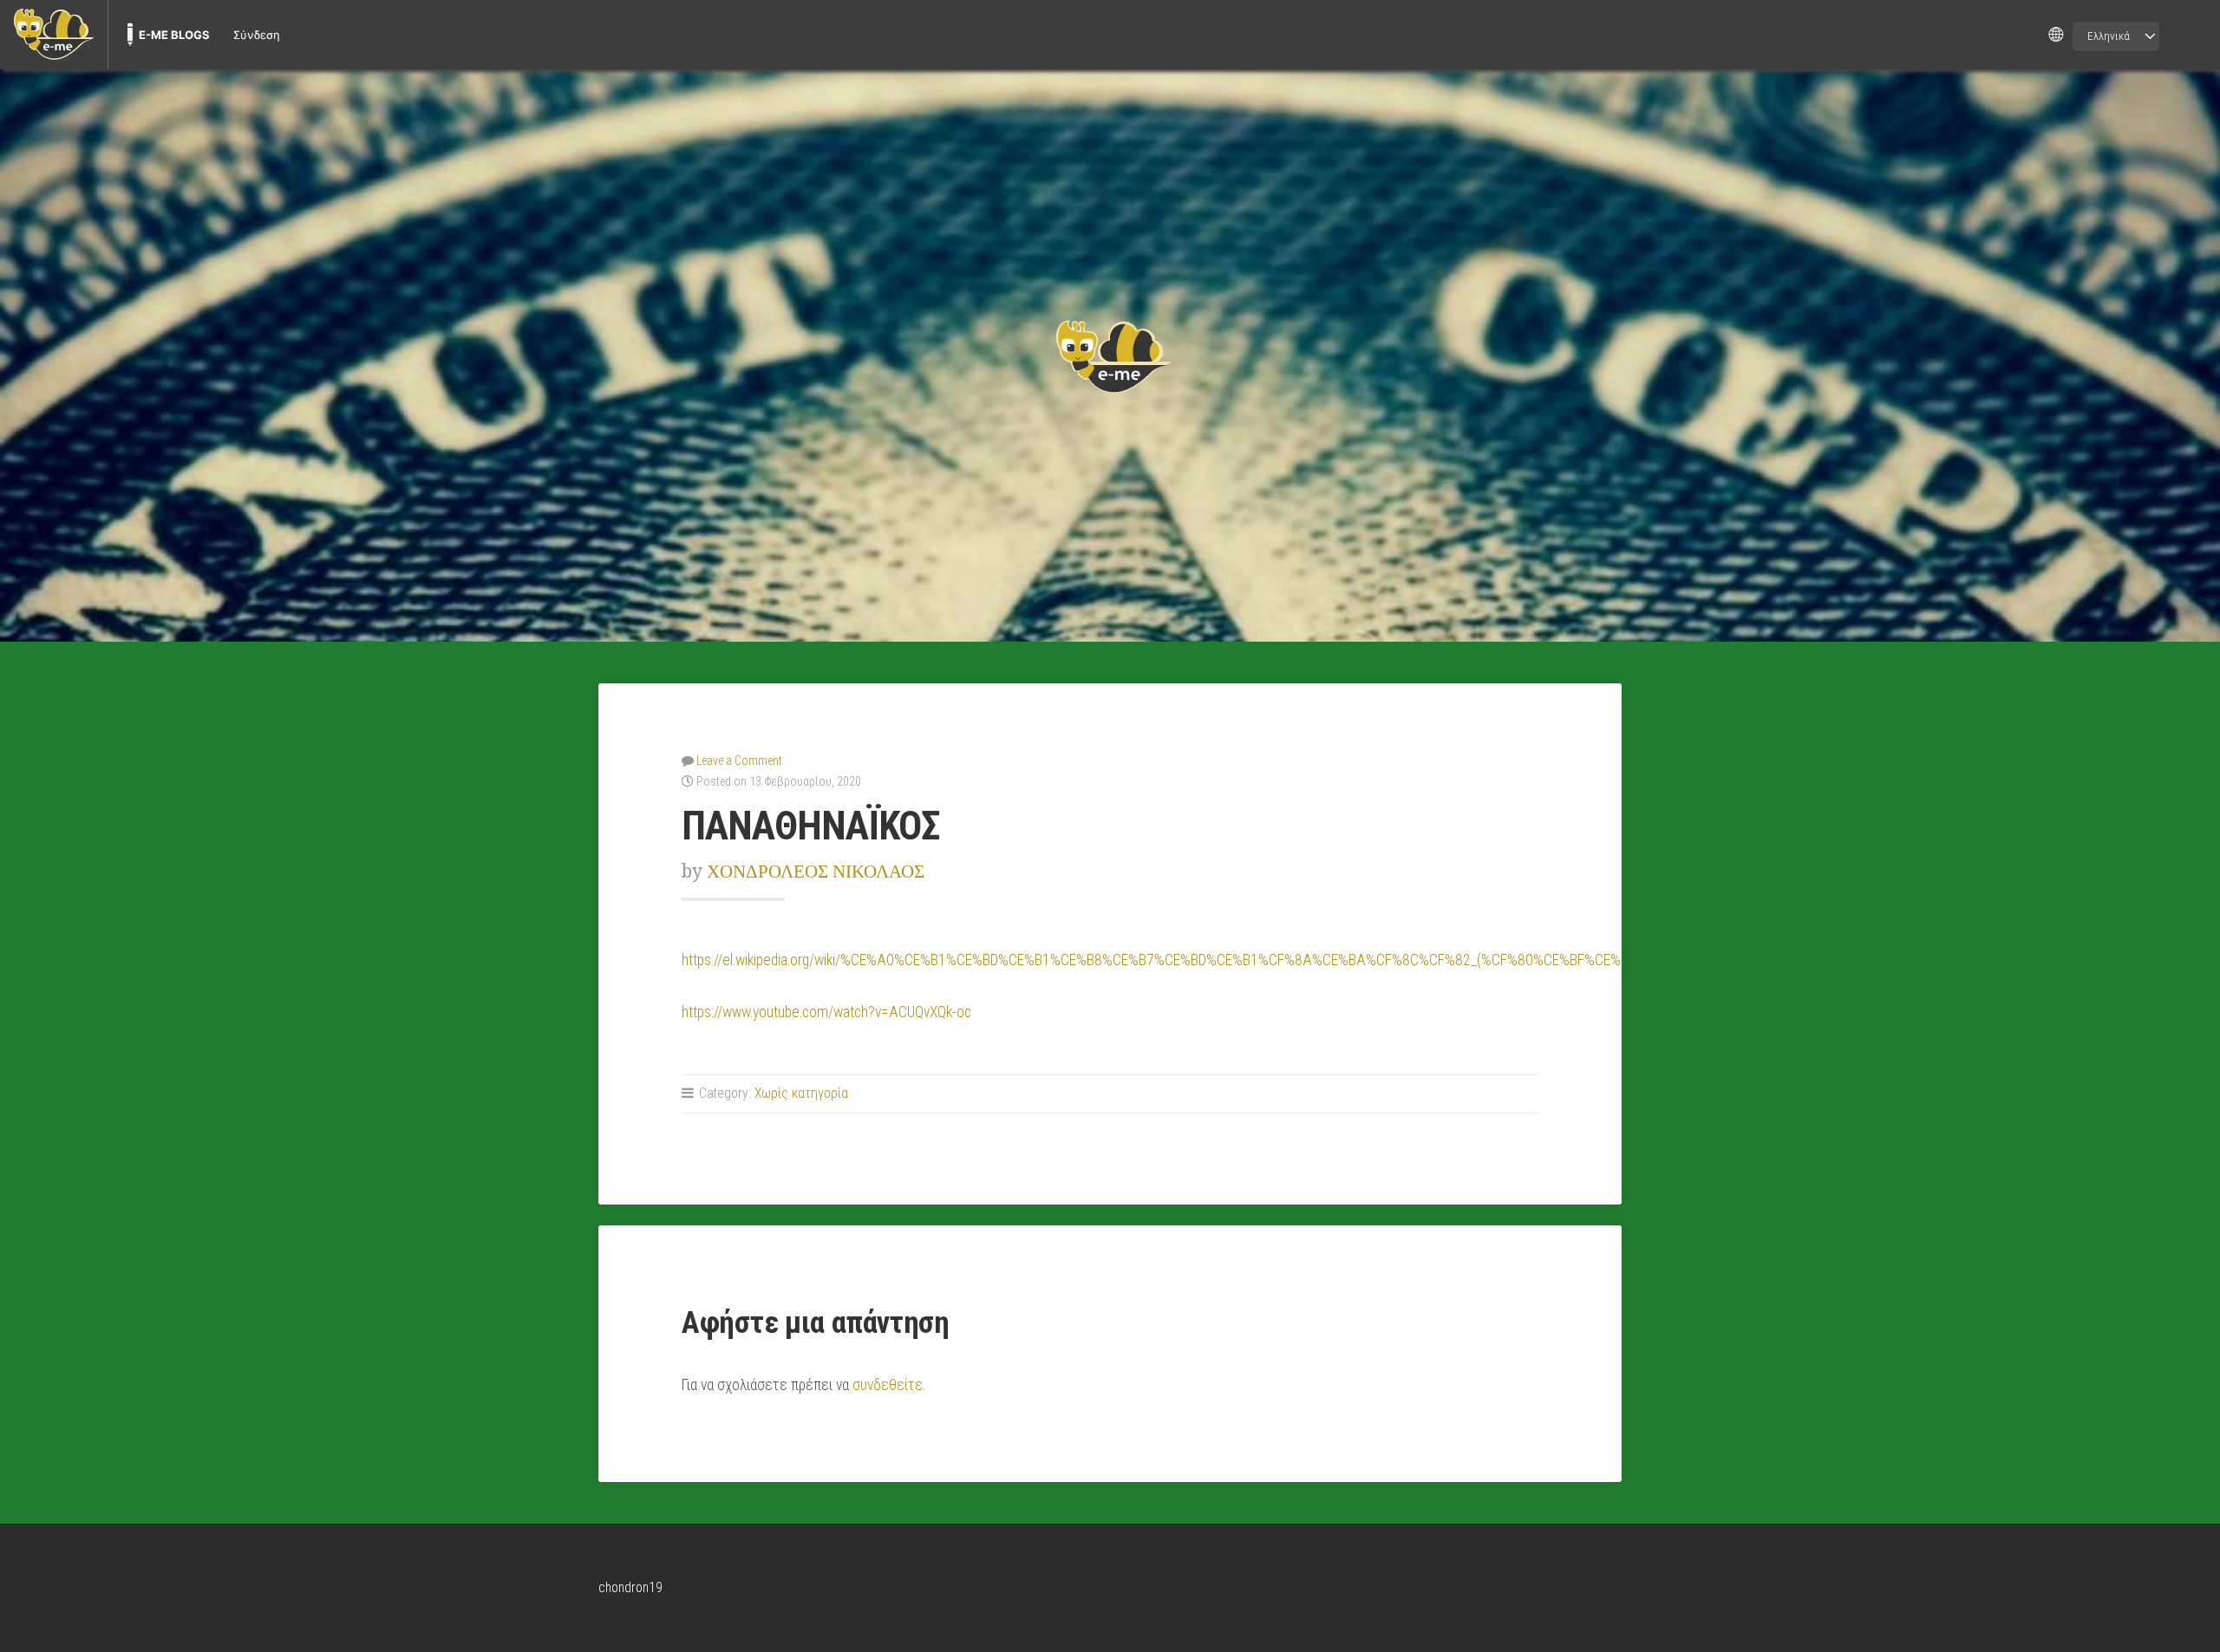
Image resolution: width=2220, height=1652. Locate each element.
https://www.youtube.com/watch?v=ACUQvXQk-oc (826, 1012)
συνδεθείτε (888, 1385)
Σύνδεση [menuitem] (257, 35)
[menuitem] (54, 35)
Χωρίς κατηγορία (801, 1093)
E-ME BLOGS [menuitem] (174, 35)
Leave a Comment (739, 761)
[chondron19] (1110, 356)
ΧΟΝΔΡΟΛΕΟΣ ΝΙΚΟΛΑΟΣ (816, 871)
